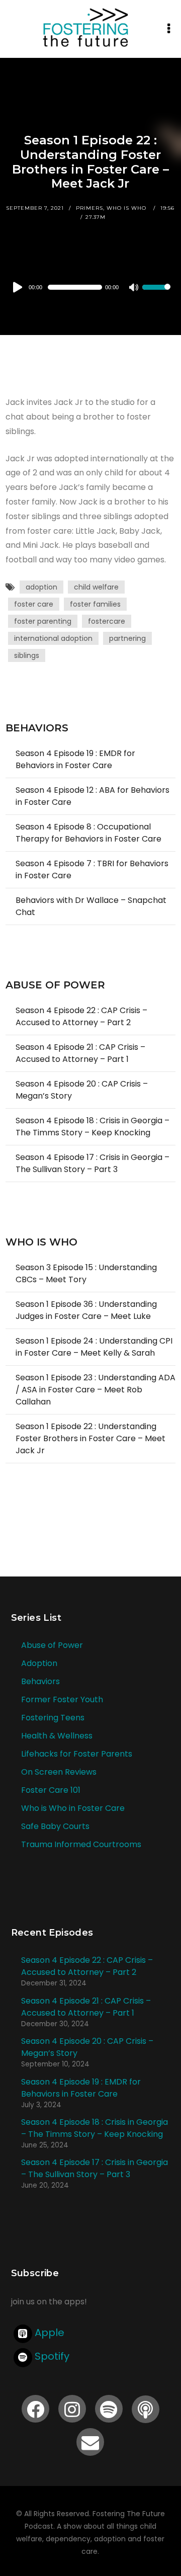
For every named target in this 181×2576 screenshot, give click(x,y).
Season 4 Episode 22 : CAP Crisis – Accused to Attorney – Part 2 (81, 1016)
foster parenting (43, 621)
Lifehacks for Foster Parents (77, 1754)
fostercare (107, 621)
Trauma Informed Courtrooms (81, 1844)
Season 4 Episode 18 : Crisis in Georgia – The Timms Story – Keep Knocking (93, 1127)
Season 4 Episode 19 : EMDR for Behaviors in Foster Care (75, 759)
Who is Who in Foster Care (73, 1808)
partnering (127, 638)
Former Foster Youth (62, 1699)
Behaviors (40, 1681)
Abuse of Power (52, 1645)
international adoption (53, 638)
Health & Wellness (57, 1736)
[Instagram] (72, 2409)
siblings (27, 655)
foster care (34, 604)
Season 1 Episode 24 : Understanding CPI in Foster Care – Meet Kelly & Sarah (94, 1347)
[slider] (156, 294)
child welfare (96, 587)
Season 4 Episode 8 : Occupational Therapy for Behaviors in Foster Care (88, 833)
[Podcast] (146, 2409)
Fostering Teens (53, 1718)
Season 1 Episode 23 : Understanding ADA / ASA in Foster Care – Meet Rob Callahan (96, 1390)
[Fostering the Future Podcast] (86, 27)
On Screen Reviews (59, 1772)
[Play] (18, 287)
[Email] (90, 2442)
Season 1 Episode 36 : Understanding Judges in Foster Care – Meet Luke (86, 1310)
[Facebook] (35, 2409)
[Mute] (134, 288)
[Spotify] (109, 2409)
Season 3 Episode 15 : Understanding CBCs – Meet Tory (86, 1273)
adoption (41, 587)
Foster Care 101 (51, 1790)
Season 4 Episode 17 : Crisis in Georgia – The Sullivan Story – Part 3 (93, 1163)
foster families (95, 604)
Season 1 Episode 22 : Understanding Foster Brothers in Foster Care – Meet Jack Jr (90, 1438)
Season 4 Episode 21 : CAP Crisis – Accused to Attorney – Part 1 (80, 1053)
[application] (90, 287)
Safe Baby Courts (55, 1826)
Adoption (39, 1663)
